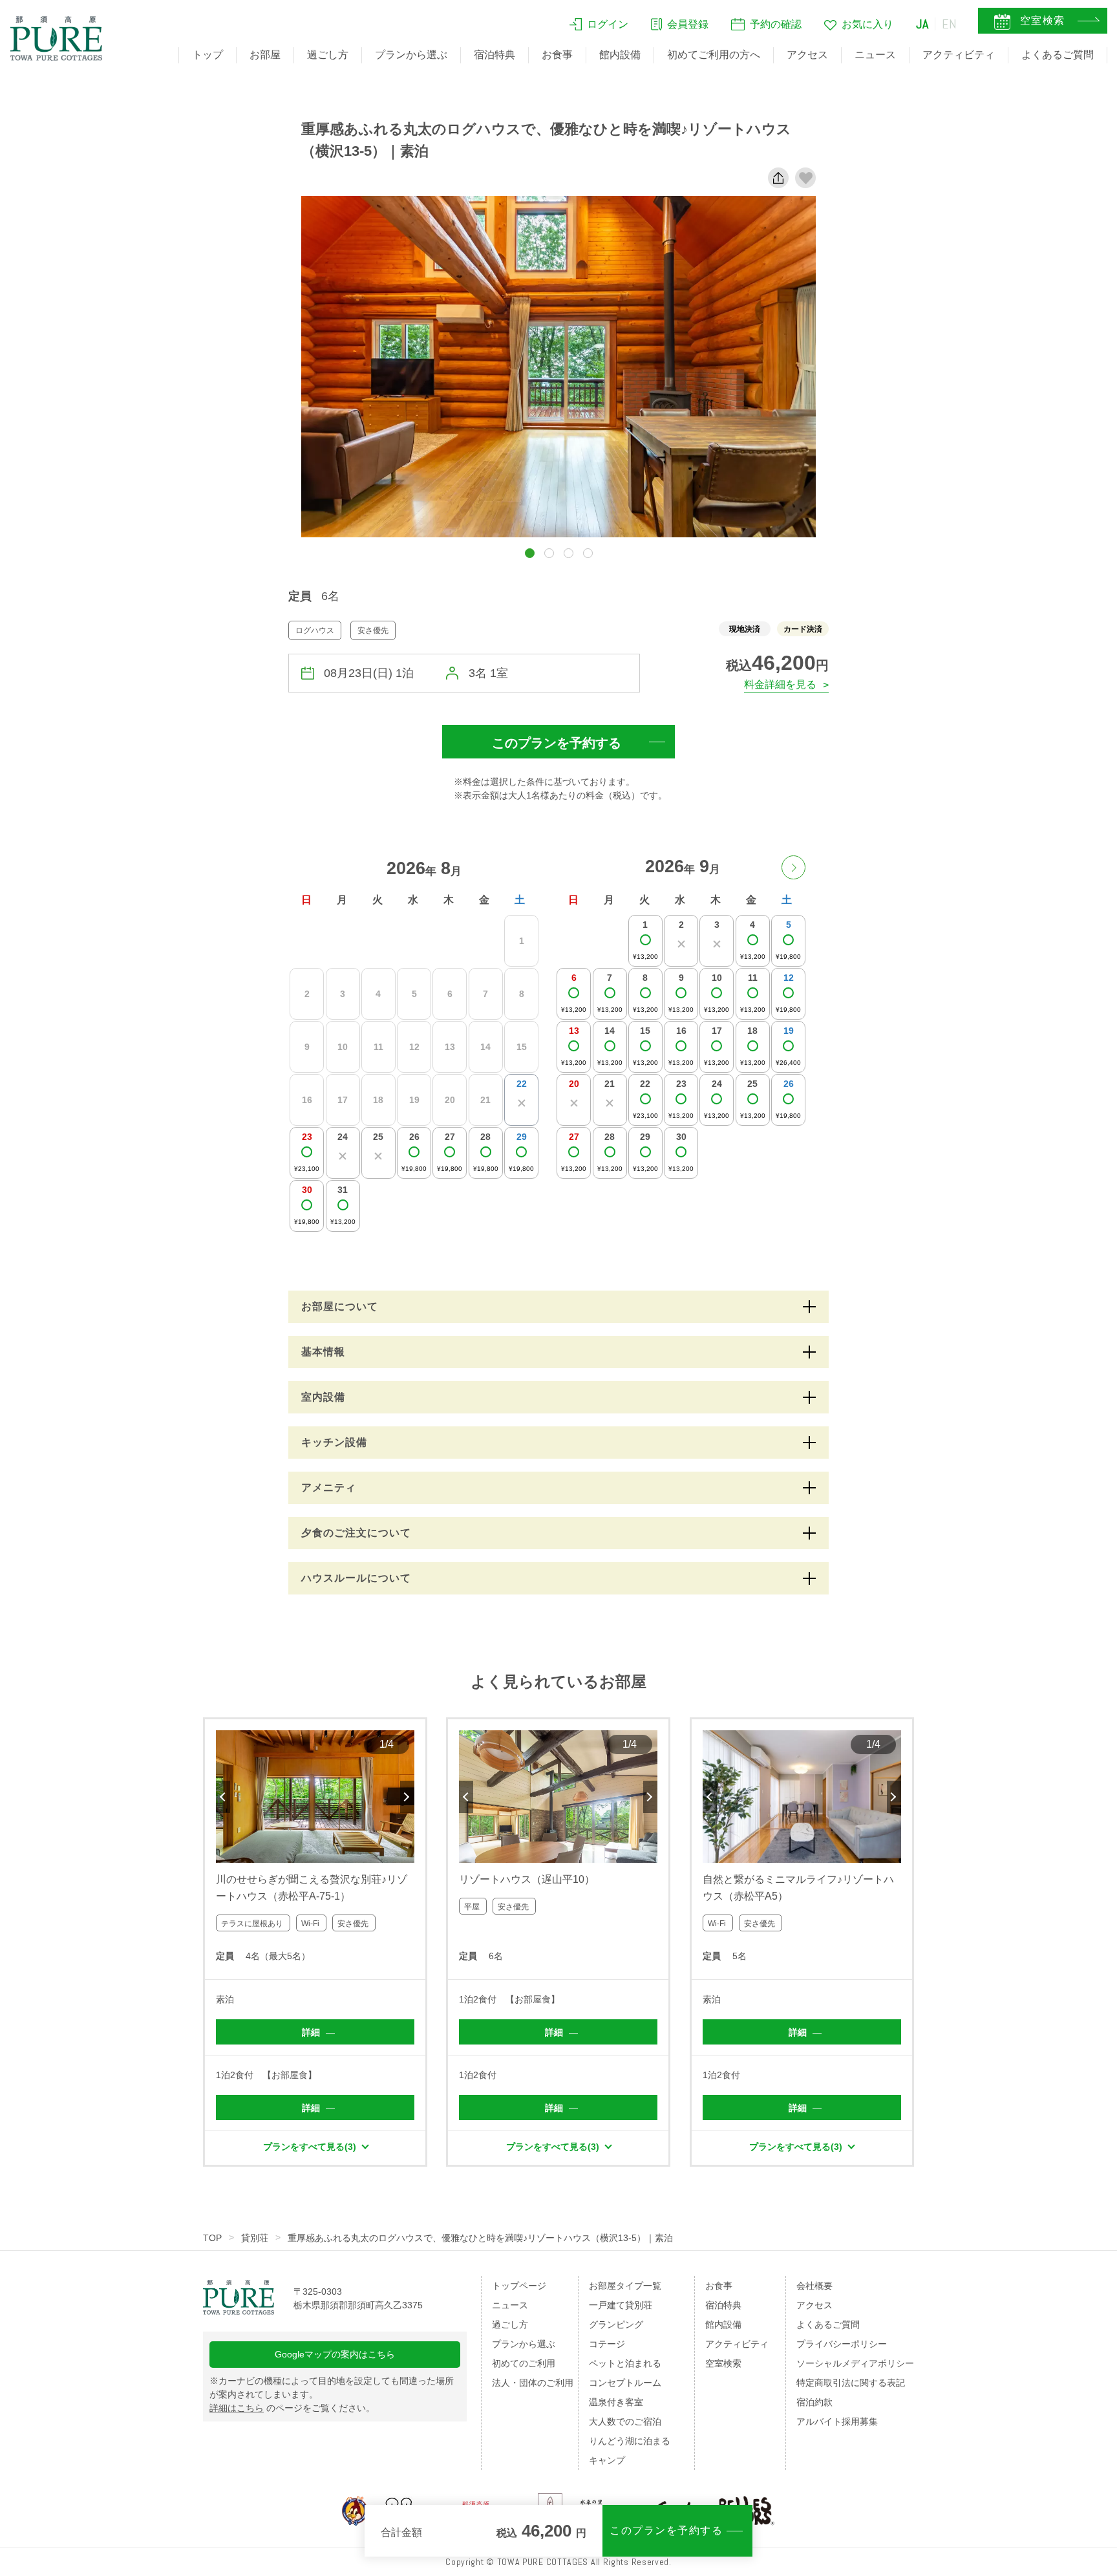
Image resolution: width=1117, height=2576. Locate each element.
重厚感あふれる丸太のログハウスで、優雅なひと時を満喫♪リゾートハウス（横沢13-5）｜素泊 (480, 2238)
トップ (207, 55)
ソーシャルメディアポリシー (855, 2363)
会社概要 (814, 2286)
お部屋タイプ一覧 (625, 2286)
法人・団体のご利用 (533, 2383)
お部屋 (265, 55)
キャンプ (607, 2460)
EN (950, 24)
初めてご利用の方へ (714, 55)
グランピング (616, 2324)
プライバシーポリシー (842, 2344)
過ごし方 (328, 55)
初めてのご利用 (524, 2363)
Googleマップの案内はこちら (335, 2354)
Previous (223, 1797)
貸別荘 (255, 2238)
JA (922, 24)
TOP (212, 2238)
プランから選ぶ (411, 55)
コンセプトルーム (625, 2383)
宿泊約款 (814, 2402)
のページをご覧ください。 (292, 2408)
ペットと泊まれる (625, 2363)
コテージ (607, 2344)
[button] (530, 553)
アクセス (807, 55)
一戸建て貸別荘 (621, 2305)
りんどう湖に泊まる (630, 2441)
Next (407, 1797)
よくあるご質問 (1058, 55)
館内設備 (620, 55)
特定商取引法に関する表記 (851, 2383)
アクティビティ (959, 55)
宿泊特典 (495, 55)
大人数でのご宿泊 (625, 2421)
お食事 (557, 55)
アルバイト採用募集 (837, 2421)
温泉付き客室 (616, 2402)
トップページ (519, 2286)
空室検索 (723, 2363)
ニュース (875, 55)
